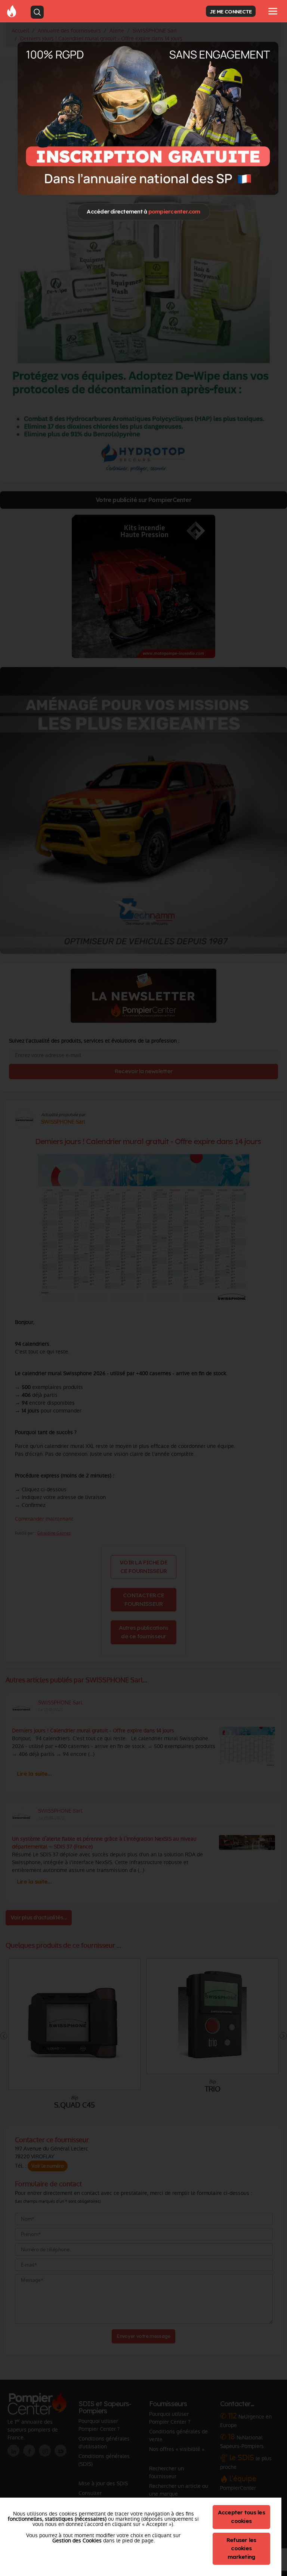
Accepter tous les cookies (241, 2517)
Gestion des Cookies (77, 2541)
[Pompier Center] (148, 118)
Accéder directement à (143, 211)
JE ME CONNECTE (231, 11)
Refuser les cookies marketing (241, 2549)
